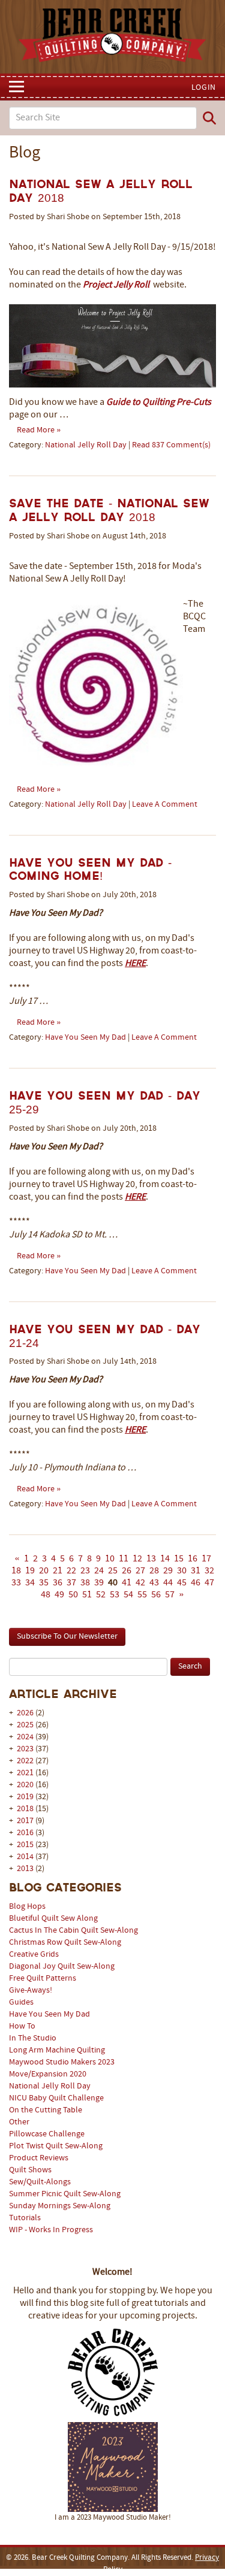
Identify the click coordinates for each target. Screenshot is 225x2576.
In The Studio (33, 2038)
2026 (25, 1713)
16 (193, 1559)
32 (209, 1571)
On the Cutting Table (46, 2110)
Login (204, 88)
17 (206, 1559)
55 (142, 1595)
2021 (25, 1773)
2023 (25, 1749)
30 (182, 1571)
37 (71, 1583)
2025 (25, 1725)
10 (110, 1559)
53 (115, 1595)
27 (140, 1571)
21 (58, 1571)
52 (101, 1595)
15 (179, 1559)
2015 (25, 1845)
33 (16, 1583)
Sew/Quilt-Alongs (40, 2182)
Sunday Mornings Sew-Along (60, 2206)
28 (154, 1571)
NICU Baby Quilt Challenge (56, 2098)
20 (44, 1571)
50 (73, 1595)
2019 (25, 1797)
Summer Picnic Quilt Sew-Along (65, 2194)
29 (168, 1571)
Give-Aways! (31, 1991)
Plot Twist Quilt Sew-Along (56, 2146)
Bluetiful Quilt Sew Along (53, 1919)
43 (154, 1583)
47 (209, 1583)
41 (127, 1583)
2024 (25, 1737)
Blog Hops (27, 1907)
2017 (25, 1821)
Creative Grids (34, 1955)
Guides (21, 2003)
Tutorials (25, 2218)
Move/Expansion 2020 (48, 2074)
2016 (25, 1833)
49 (59, 1595)
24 (99, 1571)
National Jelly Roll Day (50, 2086)
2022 (25, 1761)
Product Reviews (39, 2158)
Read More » (39, 430)
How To (22, 2026)
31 (196, 1571)
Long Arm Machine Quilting (57, 2050)
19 (30, 1571)
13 (151, 1559)
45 (182, 1583)
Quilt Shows (30, 2170)
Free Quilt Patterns (43, 1979)
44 (168, 1583)
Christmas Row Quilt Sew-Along (65, 1943)
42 (140, 1583)
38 (85, 1583)
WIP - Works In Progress (51, 2230)
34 (30, 1583)
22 (71, 1571)
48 (46, 1595)
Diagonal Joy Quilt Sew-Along (62, 1967)
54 (128, 1595)
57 (170, 1595)
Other (19, 2122)
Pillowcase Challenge (47, 2134)
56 (156, 1595)
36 (58, 1583)
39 (99, 1583)
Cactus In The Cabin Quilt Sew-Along (73, 1931)
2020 (25, 1785)
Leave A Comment (165, 805)
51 (87, 1595)
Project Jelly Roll (116, 285)
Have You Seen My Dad (49, 2015)
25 (113, 1571)
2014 (25, 1857)
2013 (25, 1869)
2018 (25, 1809)
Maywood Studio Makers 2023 (62, 2062)
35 (44, 1583)
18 (16, 1571)
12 (137, 1559)
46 (196, 1583)
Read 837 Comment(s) (171, 445)
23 (85, 1571)
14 (165, 1559)
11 (124, 1559)
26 (127, 1571)
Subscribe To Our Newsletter (67, 1637)
